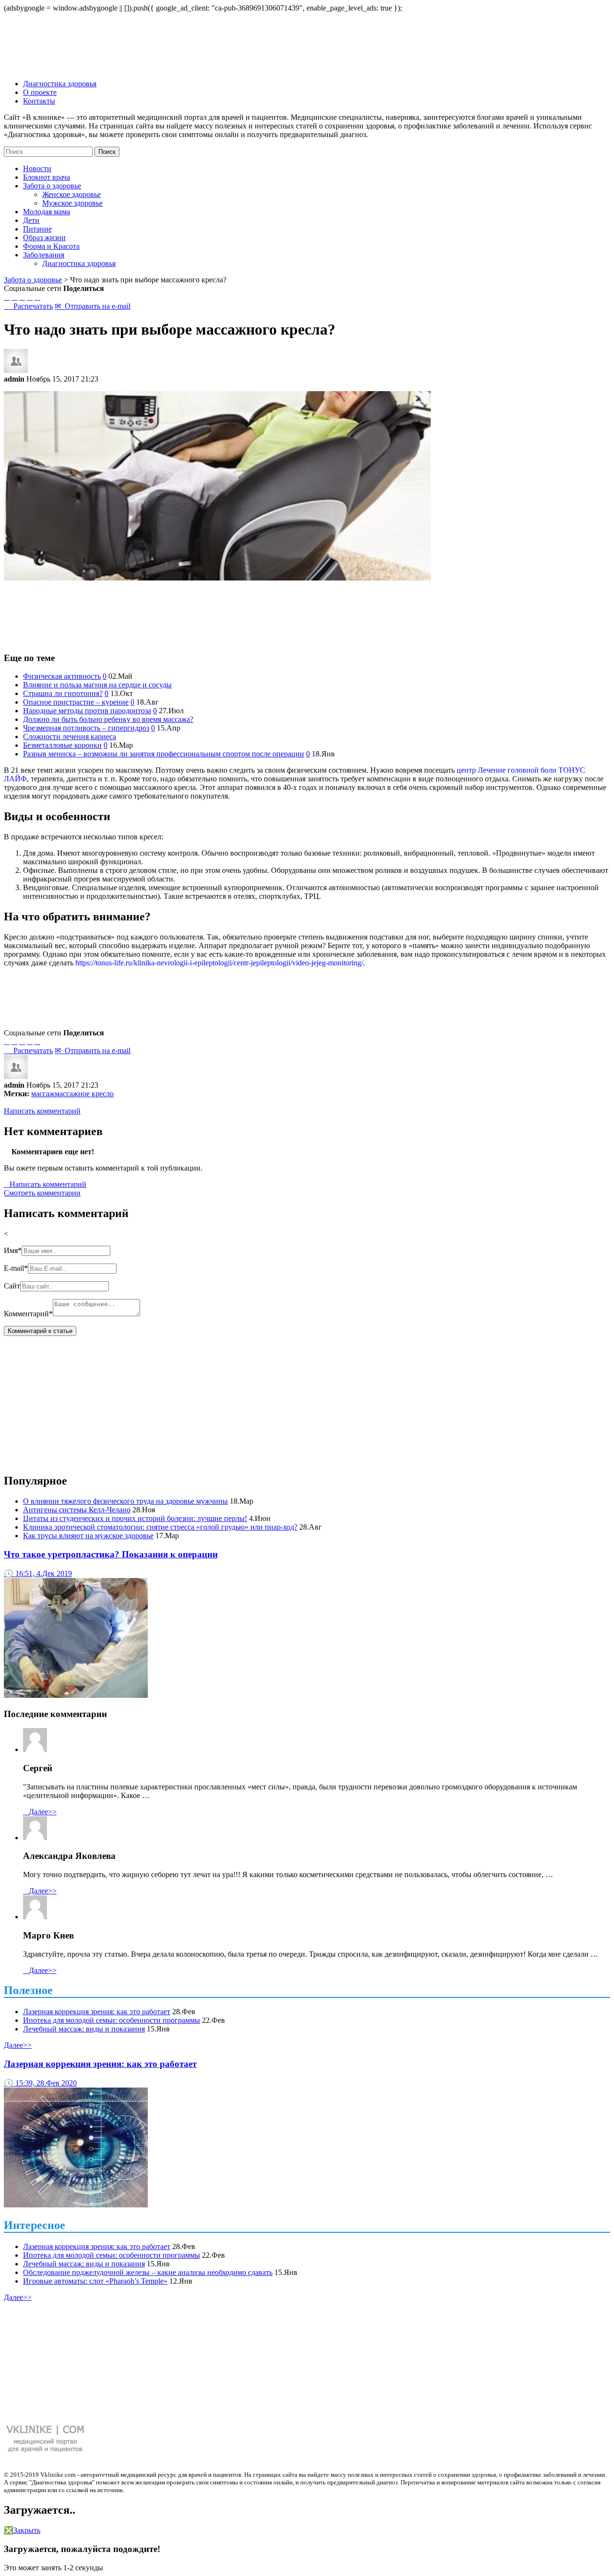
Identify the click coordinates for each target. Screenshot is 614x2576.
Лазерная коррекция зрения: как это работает (97, 2012)
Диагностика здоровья (60, 84)
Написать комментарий (42, 1111)
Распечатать (28, 306)
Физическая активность (62, 676)
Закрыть (22, 2530)
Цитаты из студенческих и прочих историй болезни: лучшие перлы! (135, 1518)
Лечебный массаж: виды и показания (84, 2029)
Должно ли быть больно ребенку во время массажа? (108, 719)
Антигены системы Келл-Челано (77, 1510)
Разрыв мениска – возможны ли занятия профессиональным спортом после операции (164, 754)
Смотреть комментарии (42, 1193)
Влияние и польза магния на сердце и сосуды (97, 685)
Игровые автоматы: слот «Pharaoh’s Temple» (95, 2281)
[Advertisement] (307, 612)
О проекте (40, 92)
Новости (37, 168)
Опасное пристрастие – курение (76, 702)
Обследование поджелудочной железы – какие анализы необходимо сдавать (148, 2272)
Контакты (39, 101)
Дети (31, 220)
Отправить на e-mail (93, 306)
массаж (43, 1094)
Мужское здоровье (72, 203)
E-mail (16, 1268)
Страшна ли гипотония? (63, 693)
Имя (13, 1250)
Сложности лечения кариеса (70, 737)
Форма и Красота (51, 246)
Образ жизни (44, 238)
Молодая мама (47, 212)
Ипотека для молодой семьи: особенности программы (112, 2020)
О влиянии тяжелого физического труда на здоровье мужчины (125, 1501)
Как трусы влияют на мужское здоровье (88, 1536)
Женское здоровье (71, 194)
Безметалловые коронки (62, 745)
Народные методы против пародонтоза (87, 711)
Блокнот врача (47, 177)
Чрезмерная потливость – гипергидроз (86, 728)
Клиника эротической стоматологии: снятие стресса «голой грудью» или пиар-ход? (160, 1527)
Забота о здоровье (33, 280)
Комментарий (28, 1314)
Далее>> (40, 1812)
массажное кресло (84, 1094)
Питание (37, 229)
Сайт (12, 1286)
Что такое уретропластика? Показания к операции (111, 1554)
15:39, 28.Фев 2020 (40, 2083)
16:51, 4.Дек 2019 (38, 1573)
